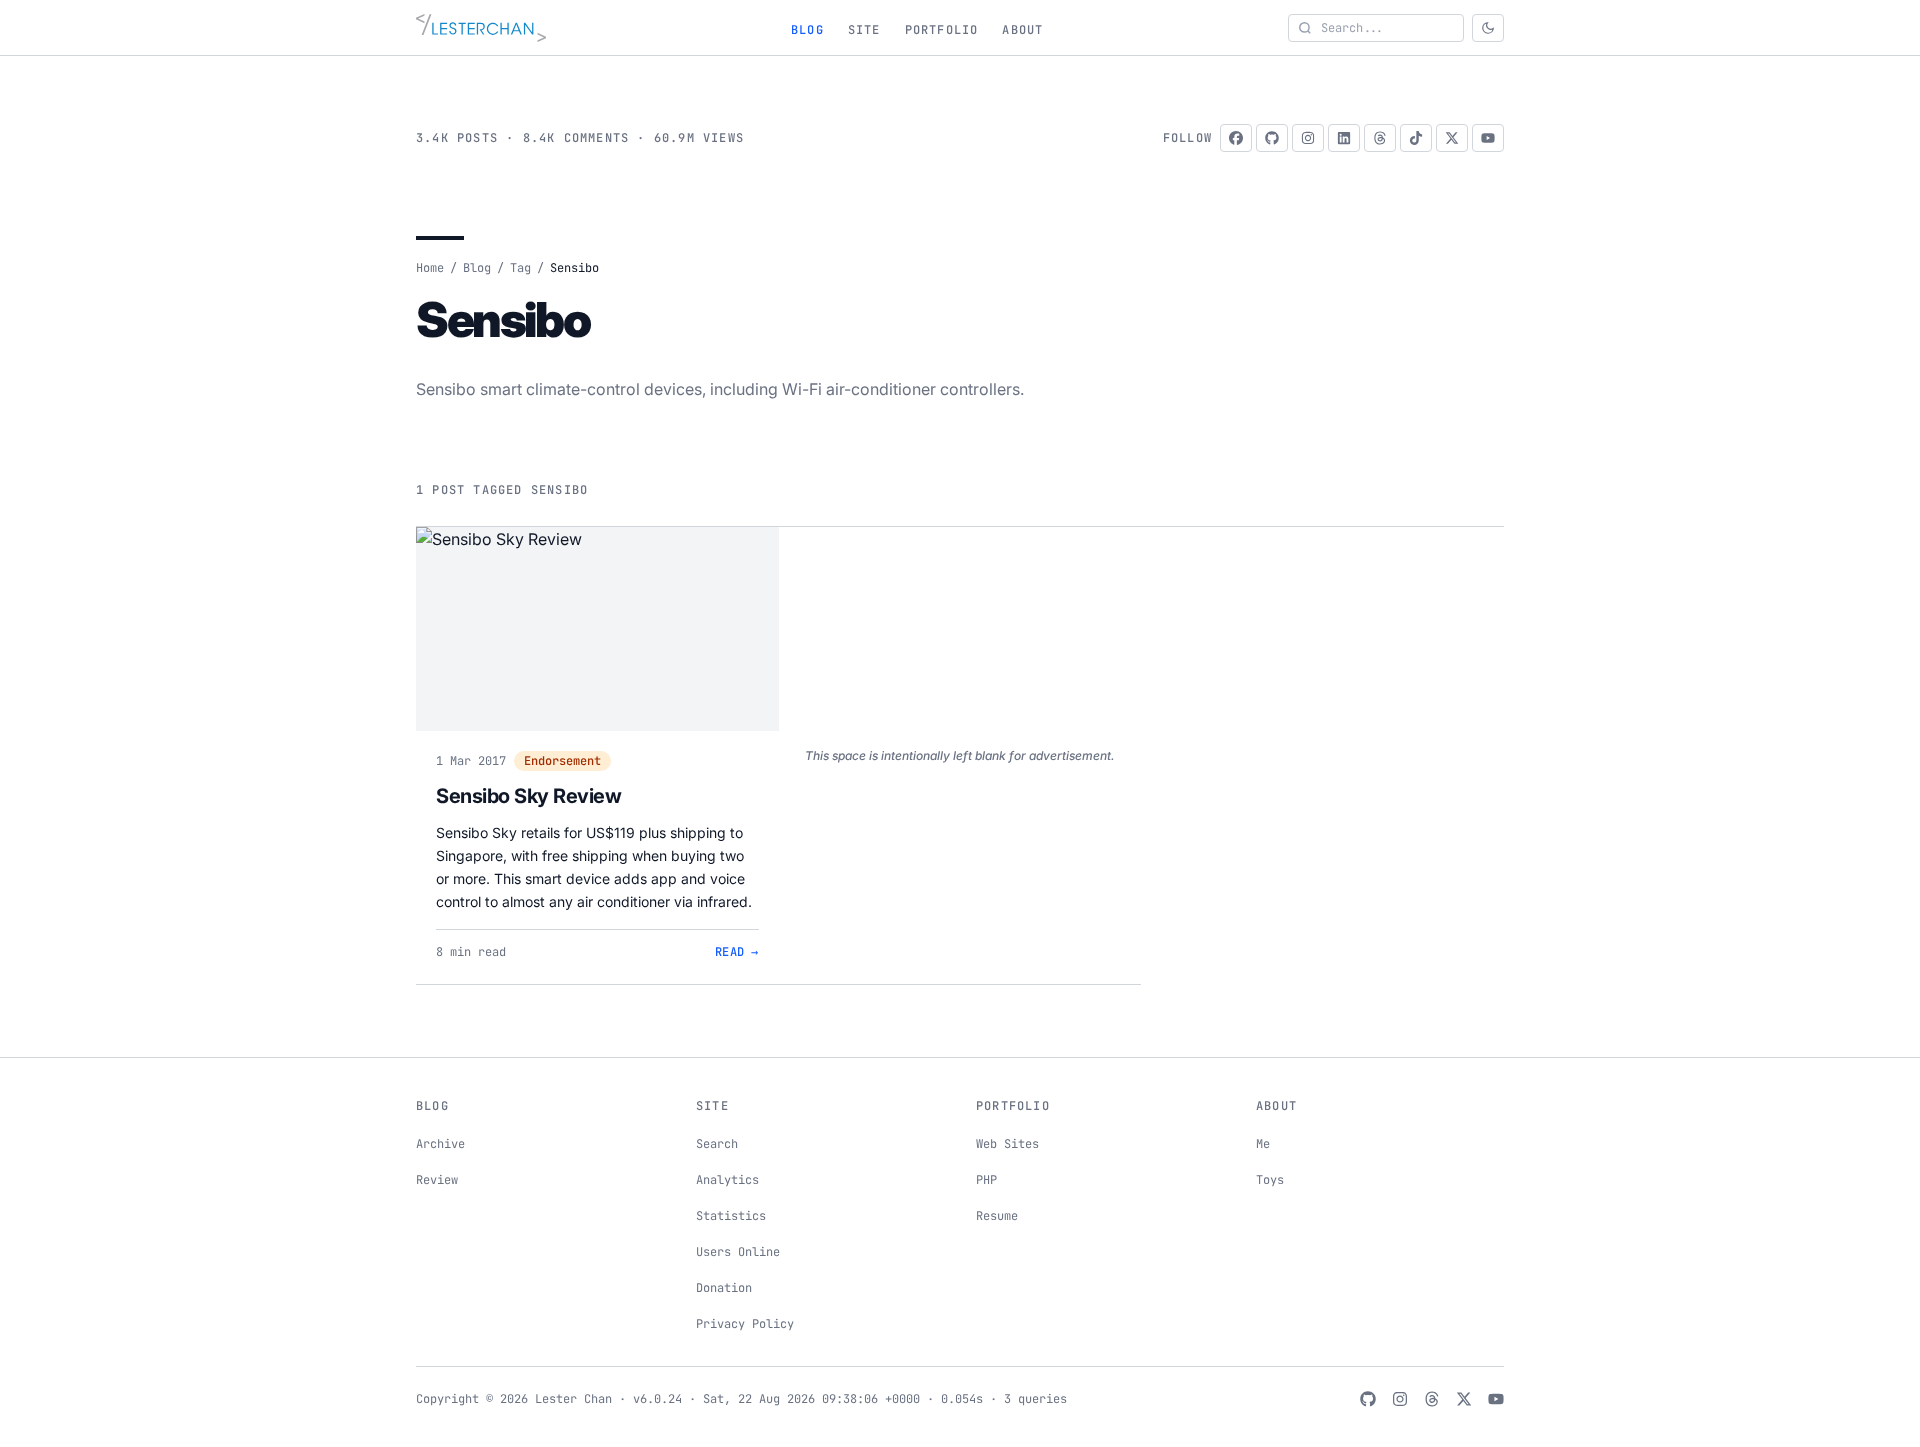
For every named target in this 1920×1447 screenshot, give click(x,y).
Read (737, 952)
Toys (1270, 1180)
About (1022, 30)
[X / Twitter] (1452, 138)
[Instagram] (1308, 138)
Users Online (738, 1252)
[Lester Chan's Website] (481, 28)
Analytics (727, 1180)
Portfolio (942, 30)
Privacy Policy (745, 1324)
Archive (440, 1144)
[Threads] (1380, 138)
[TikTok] (1416, 138)
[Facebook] (1236, 138)
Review (437, 1180)
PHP (986, 1180)
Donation (724, 1288)
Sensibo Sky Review (528, 796)
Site (864, 30)
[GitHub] (1272, 138)
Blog (807, 30)
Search (717, 1144)
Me (1263, 1144)
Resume (997, 1216)
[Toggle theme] (1488, 28)
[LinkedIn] (1344, 138)
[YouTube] (1488, 138)
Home (430, 268)
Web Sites (1007, 1144)
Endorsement (562, 761)
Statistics (731, 1216)
